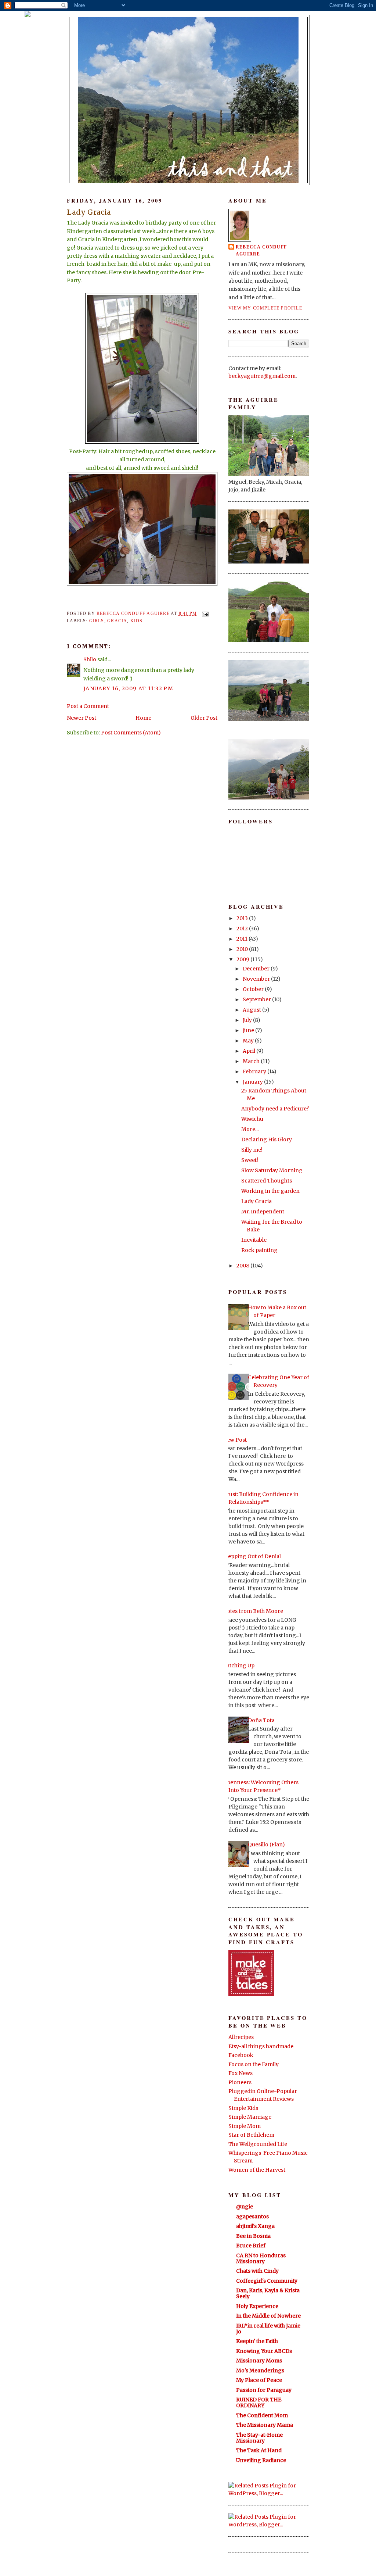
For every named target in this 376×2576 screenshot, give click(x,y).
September (257, 999)
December (257, 969)
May (249, 1041)
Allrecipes (241, 2037)
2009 (243, 959)
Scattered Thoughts (267, 1181)
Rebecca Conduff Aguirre (261, 251)
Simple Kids (243, 2108)
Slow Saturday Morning (272, 1170)
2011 (243, 939)
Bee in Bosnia (253, 2236)
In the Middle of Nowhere (268, 2316)
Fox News (241, 2073)
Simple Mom (245, 2126)
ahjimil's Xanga (255, 2226)
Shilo (90, 659)
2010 (243, 949)
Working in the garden (270, 1191)
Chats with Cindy (257, 2271)
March (252, 1061)
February (255, 1071)
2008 (243, 1266)
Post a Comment (88, 706)
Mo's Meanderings (260, 2371)
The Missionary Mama (265, 2425)
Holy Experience (257, 2306)
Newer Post (82, 718)
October (254, 989)
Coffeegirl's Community (267, 2281)
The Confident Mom (262, 2415)
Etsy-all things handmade (261, 2046)
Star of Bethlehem (251, 2135)
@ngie (245, 2207)
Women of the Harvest (257, 2170)
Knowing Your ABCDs (264, 2351)
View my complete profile (265, 308)
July (248, 1020)
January (253, 1082)
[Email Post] (205, 613)
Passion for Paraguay (264, 2390)
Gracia (117, 621)
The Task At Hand (259, 2450)
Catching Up (239, 1666)
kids (137, 621)
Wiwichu (252, 1119)
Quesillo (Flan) (266, 1845)
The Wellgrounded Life (258, 2144)
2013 (243, 918)
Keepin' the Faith (257, 2341)
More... (250, 1129)
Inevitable (254, 1240)
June (249, 1030)
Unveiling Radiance (261, 2460)
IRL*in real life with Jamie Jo (268, 2329)
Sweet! (250, 1160)
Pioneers (240, 2082)
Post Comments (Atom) (131, 733)
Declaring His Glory (267, 1139)
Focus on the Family (254, 2064)
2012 (243, 929)
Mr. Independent (263, 1212)
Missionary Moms (259, 2361)
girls (97, 621)
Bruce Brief (251, 2246)
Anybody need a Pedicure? (275, 1109)
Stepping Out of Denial (252, 1556)
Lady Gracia (256, 1201)
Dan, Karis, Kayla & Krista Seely (268, 2293)
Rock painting (259, 1250)
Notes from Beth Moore (253, 1611)
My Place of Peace (259, 2380)
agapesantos (252, 2217)
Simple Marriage (250, 2117)
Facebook (241, 2055)
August (252, 1010)
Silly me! (252, 1150)
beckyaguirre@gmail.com (262, 376)
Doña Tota (261, 1720)
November (257, 979)
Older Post (204, 718)
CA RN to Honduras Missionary (261, 2258)
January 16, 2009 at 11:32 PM (128, 688)
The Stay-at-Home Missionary (259, 2438)
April (250, 1051)
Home (143, 718)
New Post (235, 1440)
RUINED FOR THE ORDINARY (259, 2403)
